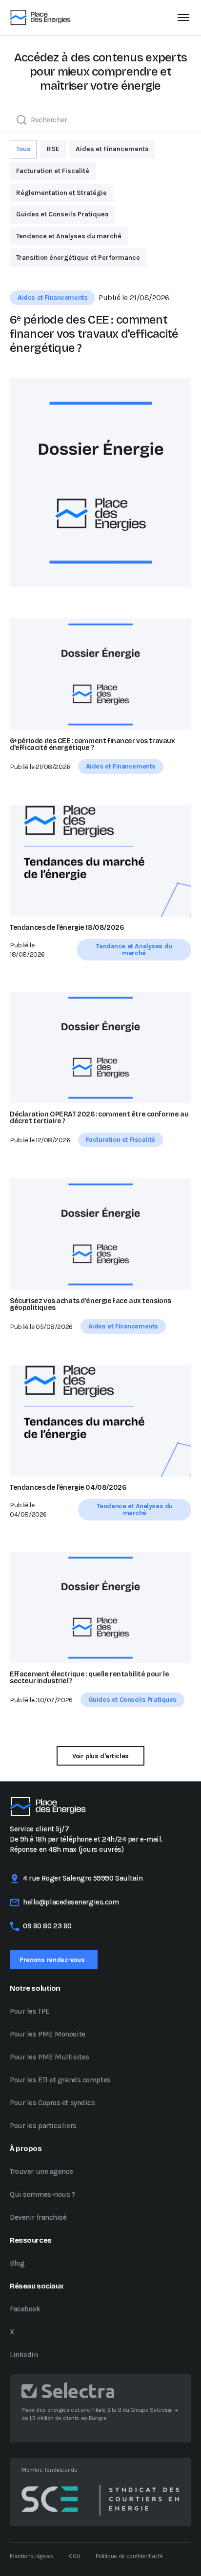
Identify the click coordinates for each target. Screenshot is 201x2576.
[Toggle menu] (183, 18)
